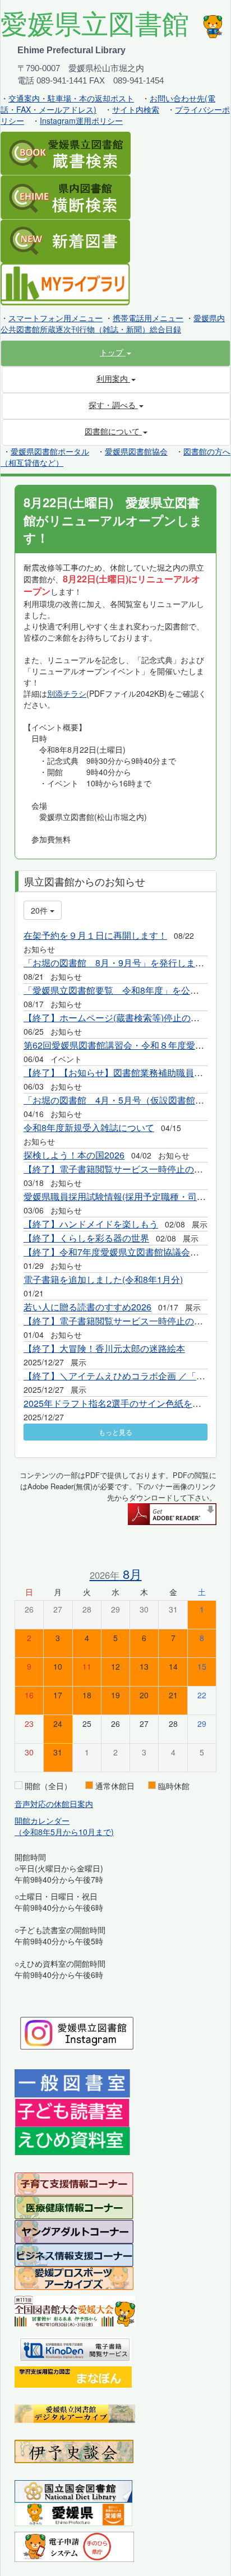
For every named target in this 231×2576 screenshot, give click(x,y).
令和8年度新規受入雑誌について (89, 1127)
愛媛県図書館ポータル (50, 451)
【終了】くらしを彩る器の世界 (86, 1238)
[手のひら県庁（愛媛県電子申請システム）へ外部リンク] (74, 2545)
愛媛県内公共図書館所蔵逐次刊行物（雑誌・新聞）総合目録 (113, 323)
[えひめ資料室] (72, 2140)
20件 (40, 910)
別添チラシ (67, 693)
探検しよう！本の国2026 (74, 1155)
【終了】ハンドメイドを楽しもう (91, 1224)
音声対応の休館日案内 (54, 1804)
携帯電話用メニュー (148, 318)
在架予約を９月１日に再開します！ (95, 935)
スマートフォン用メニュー (56, 318)
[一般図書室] (72, 2083)
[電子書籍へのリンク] (75, 2348)
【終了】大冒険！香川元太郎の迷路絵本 (104, 1348)
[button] (115, 352)
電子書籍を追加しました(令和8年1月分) (103, 1279)
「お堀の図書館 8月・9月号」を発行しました (118, 963)
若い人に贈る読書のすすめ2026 (87, 1307)
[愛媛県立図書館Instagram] (77, 2032)
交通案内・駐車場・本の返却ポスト (71, 98)
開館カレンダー (42, 1820)
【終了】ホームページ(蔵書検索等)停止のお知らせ (125, 1018)
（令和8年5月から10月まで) (64, 1832)
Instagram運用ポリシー (81, 121)
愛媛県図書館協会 (136, 451)
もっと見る (115, 1432)
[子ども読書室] (72, 2111)
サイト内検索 (136, 109)
